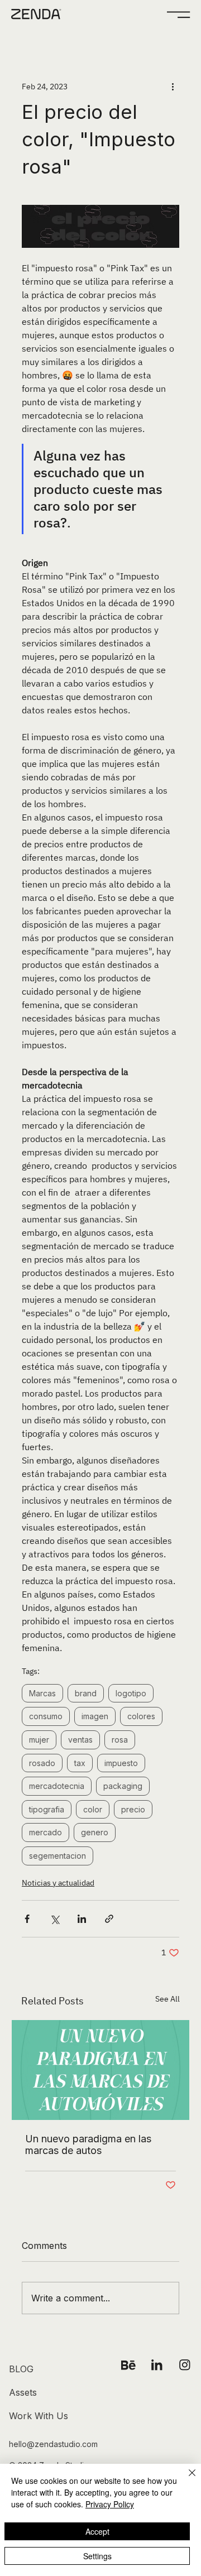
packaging (123, 1786)
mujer (39, 1740)
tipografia (47, 1809)
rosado (42, 1763)
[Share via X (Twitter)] (54, 1919)
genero (95, 1832)
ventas (80, 1740)
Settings (97, 2556)
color (93, 1809)
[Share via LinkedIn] (82, 1919)
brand (86, 1693)
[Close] (185, 2479)
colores (141, 1716)
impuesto (121, 1763)
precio (133, 1809)
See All (167, 1999)
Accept (97, 2531)
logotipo (131, 1693)
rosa (120, 1740)
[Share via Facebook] (27, 1919)
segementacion (58, 1856)
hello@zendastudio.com (53, 2444)
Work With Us (39, 2416)
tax (80, 1763)
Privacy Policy (110, 2504)
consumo (46, 1716)
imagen (95, 1716)
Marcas (42, 1693)
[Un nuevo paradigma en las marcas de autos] (100, 2070)
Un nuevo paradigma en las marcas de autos (88, 2145)
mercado (46, 1832)
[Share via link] (109, 1919)
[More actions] (173, 87)
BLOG (21, 2369)
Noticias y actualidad (58, 1883)
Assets (23, 2392)
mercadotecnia (57, 1786)
